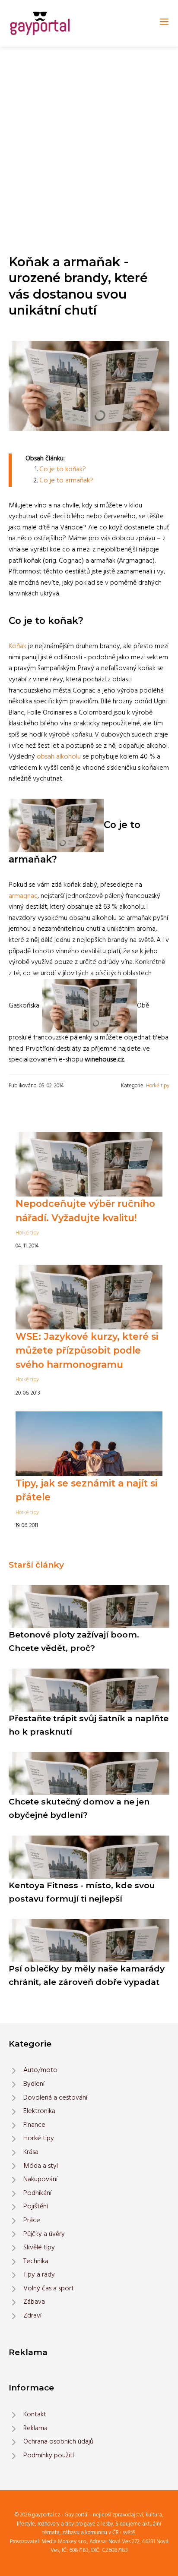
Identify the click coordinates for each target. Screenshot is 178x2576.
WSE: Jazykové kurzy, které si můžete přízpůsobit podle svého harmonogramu (87, 1350)
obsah (46, 757)
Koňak (17, 646)
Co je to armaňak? (66, 481)
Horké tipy (158, 1086)
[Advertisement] (89, 140)
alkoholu (68, 757)
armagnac (23, 896)
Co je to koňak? (63, 469)
